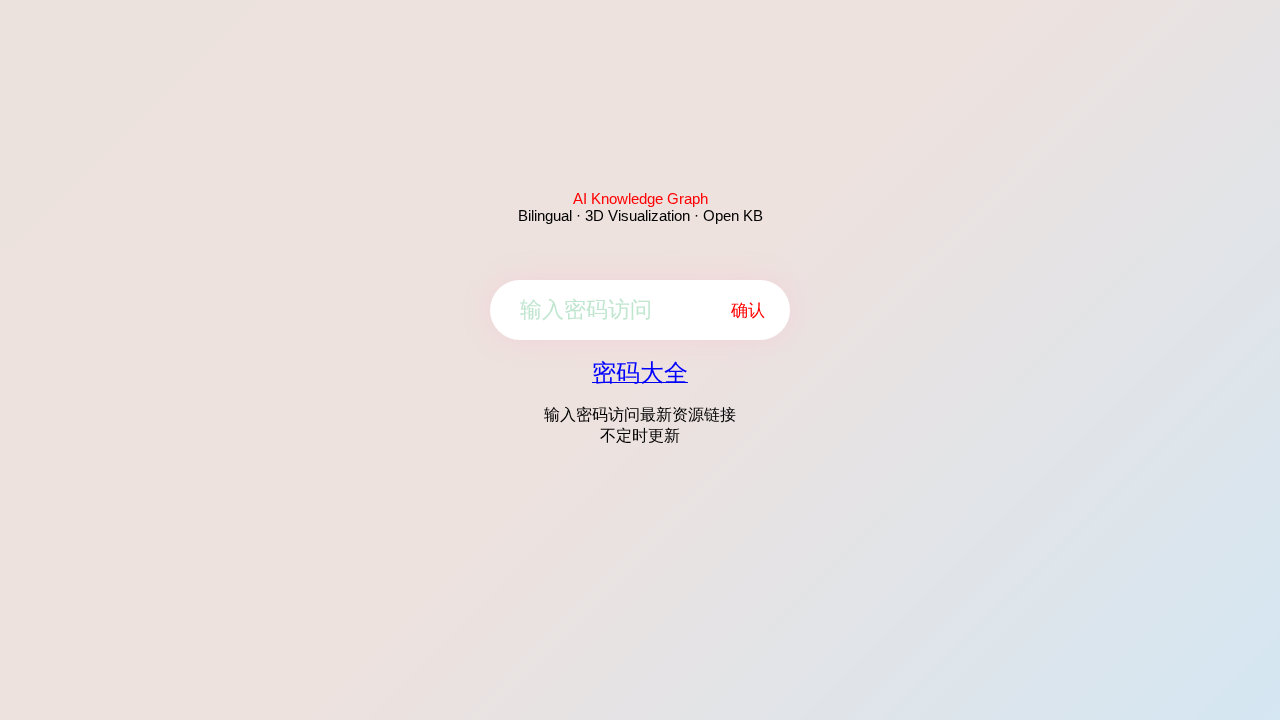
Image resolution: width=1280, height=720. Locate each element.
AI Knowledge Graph (640, 198)
